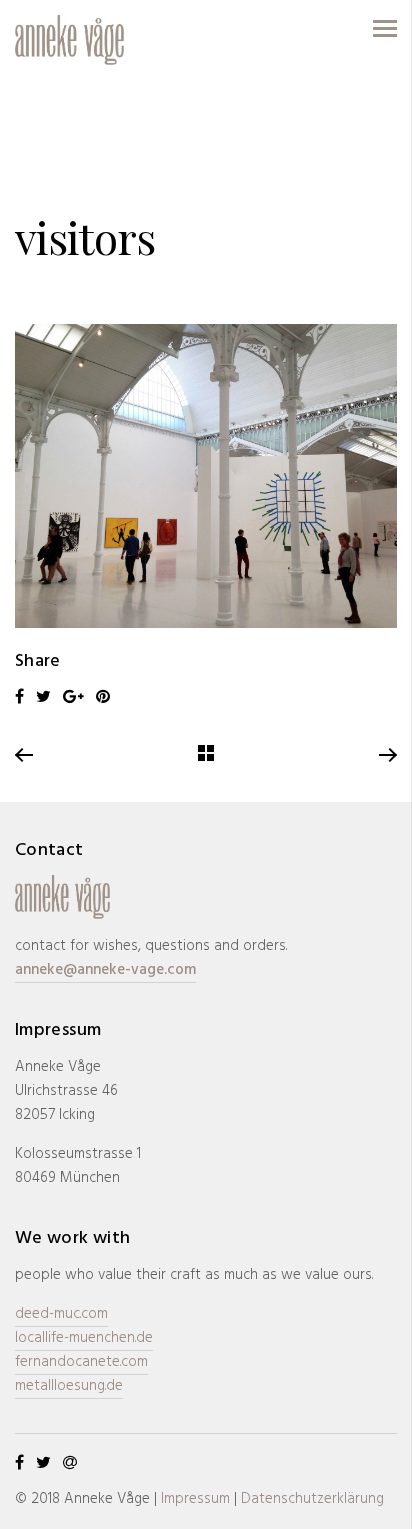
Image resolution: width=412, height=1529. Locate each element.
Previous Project (25, 756)
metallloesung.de (69, 1386)
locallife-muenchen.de (84, 1338)
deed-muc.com (61, 1314)
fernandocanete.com (81, 1362)
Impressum (195, 1499)
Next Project (387, 756)
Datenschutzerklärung (312, 1499)
